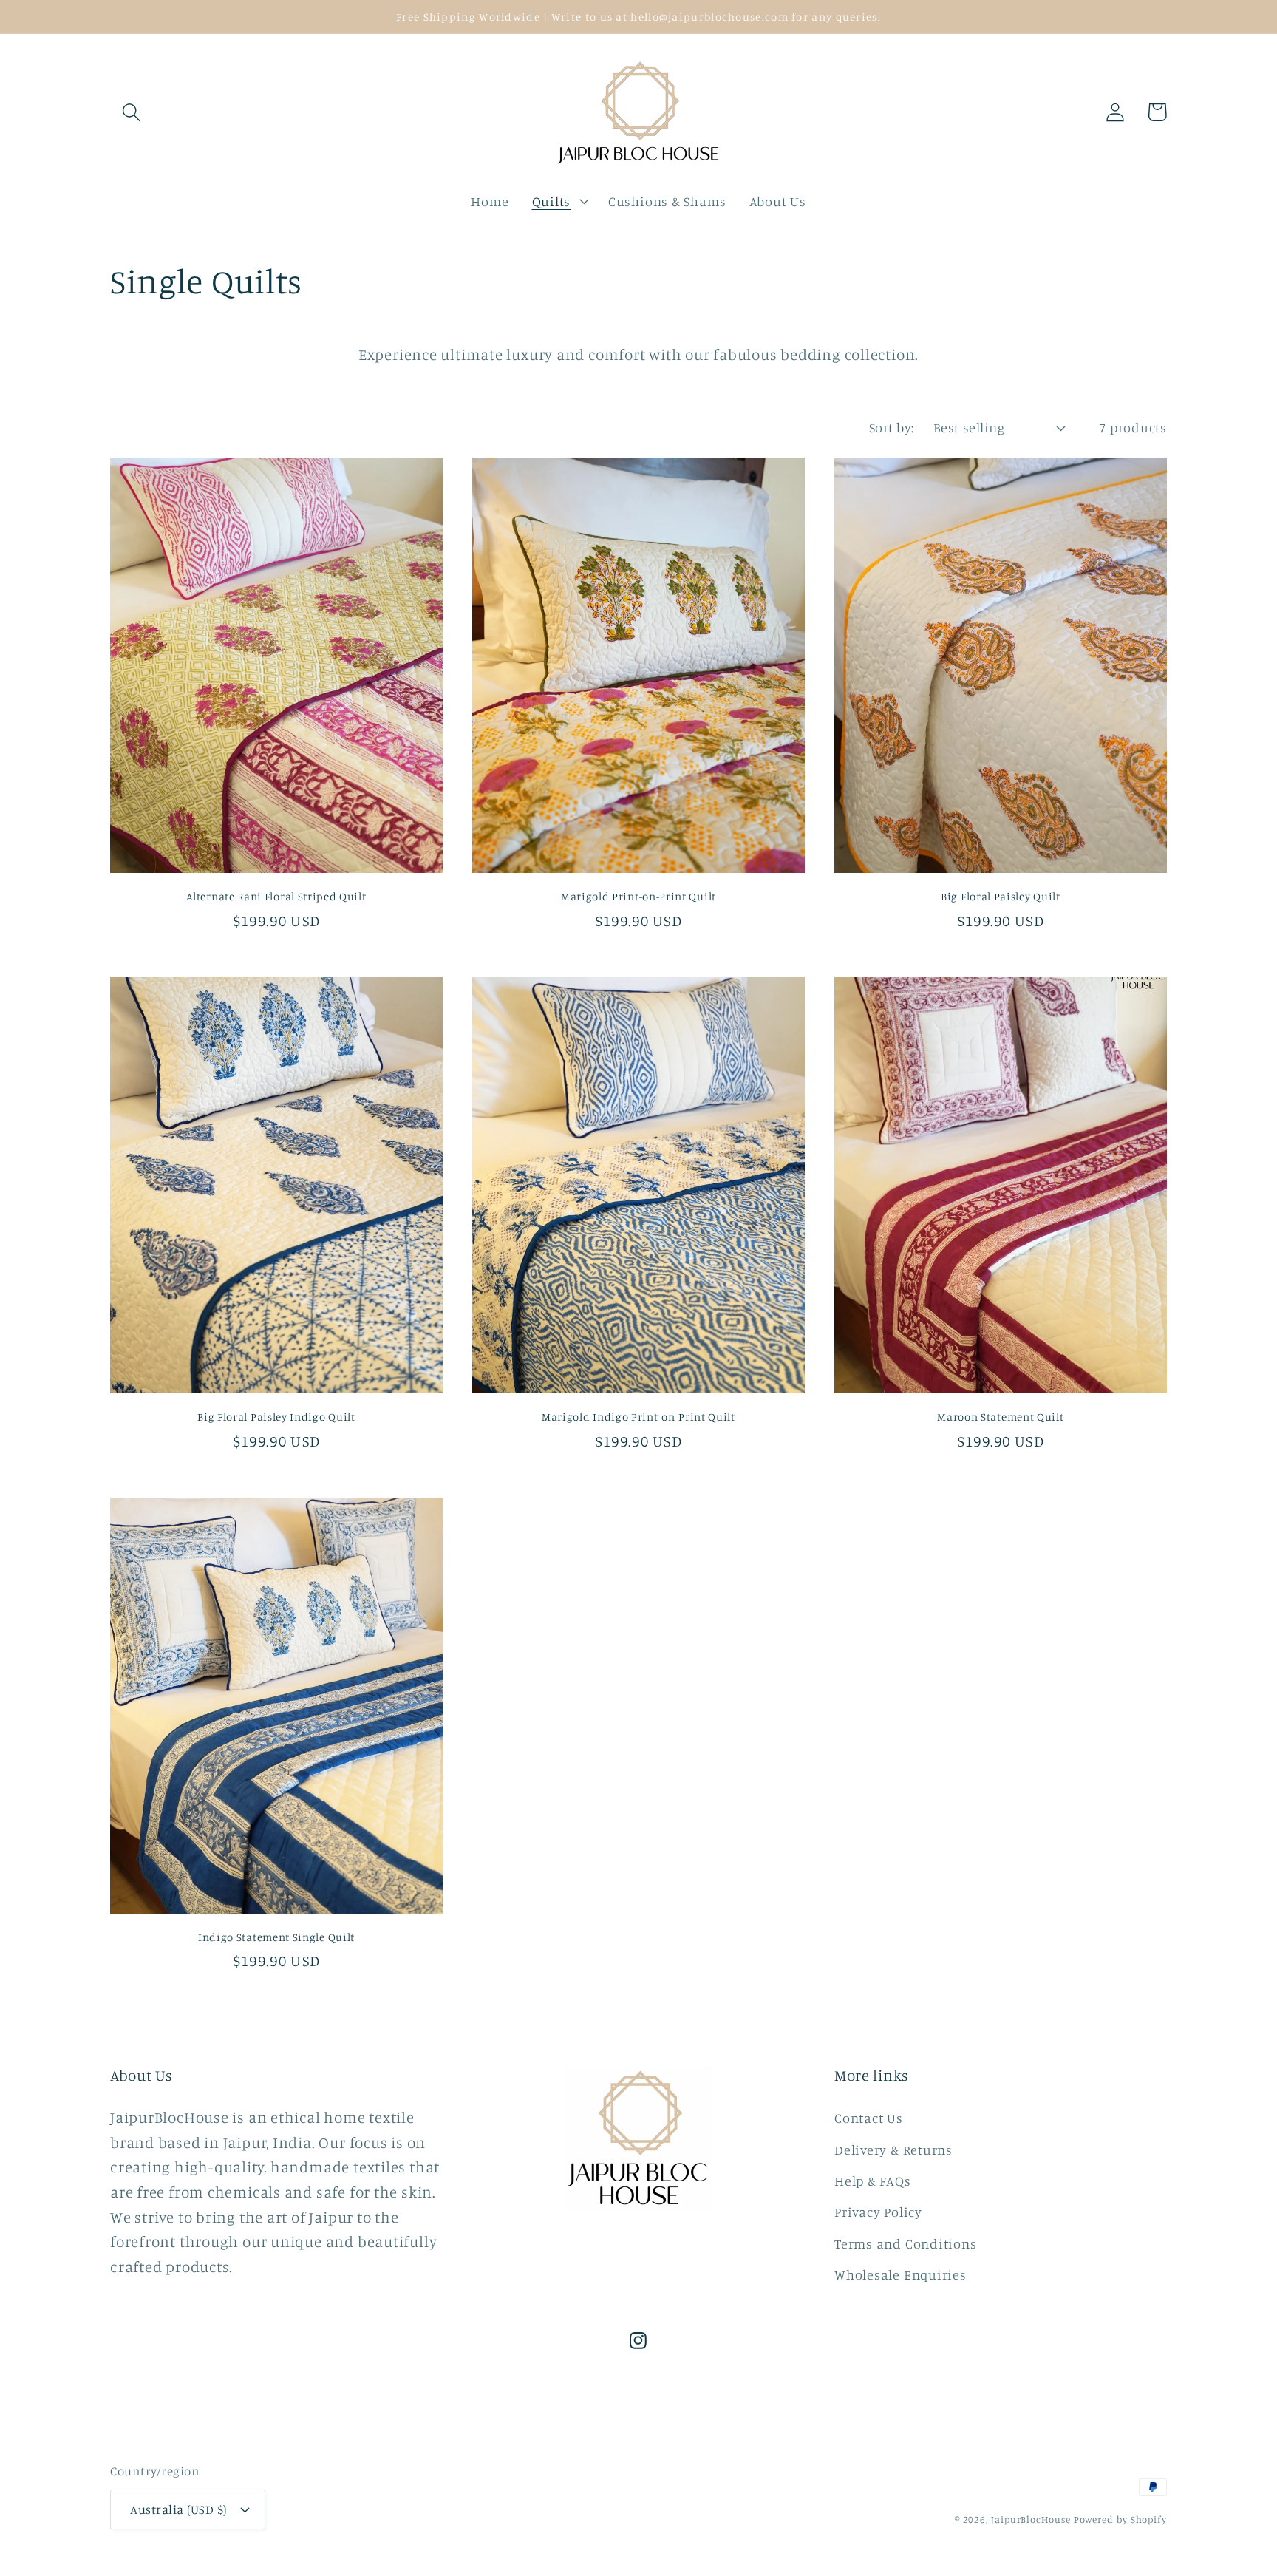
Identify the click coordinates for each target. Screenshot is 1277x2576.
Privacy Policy (878, 2212)
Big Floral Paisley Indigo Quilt (276, 1417)
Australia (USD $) (178, 2509)
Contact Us (869, 2118)
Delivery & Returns (893, 2150)
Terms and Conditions (906, 2243)
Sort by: (892, 427)
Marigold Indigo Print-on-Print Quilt (638, 1417)
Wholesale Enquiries (900, 2274)
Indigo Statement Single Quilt (276, 1937)
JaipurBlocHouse (1031, 2519)
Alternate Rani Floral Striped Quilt (276, 896)
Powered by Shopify (1120, 2519)
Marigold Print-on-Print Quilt (638, 896)
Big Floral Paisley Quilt (1001, 896)
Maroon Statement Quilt (1000, 1417)
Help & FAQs (873, 2181)
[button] (131, 112)
